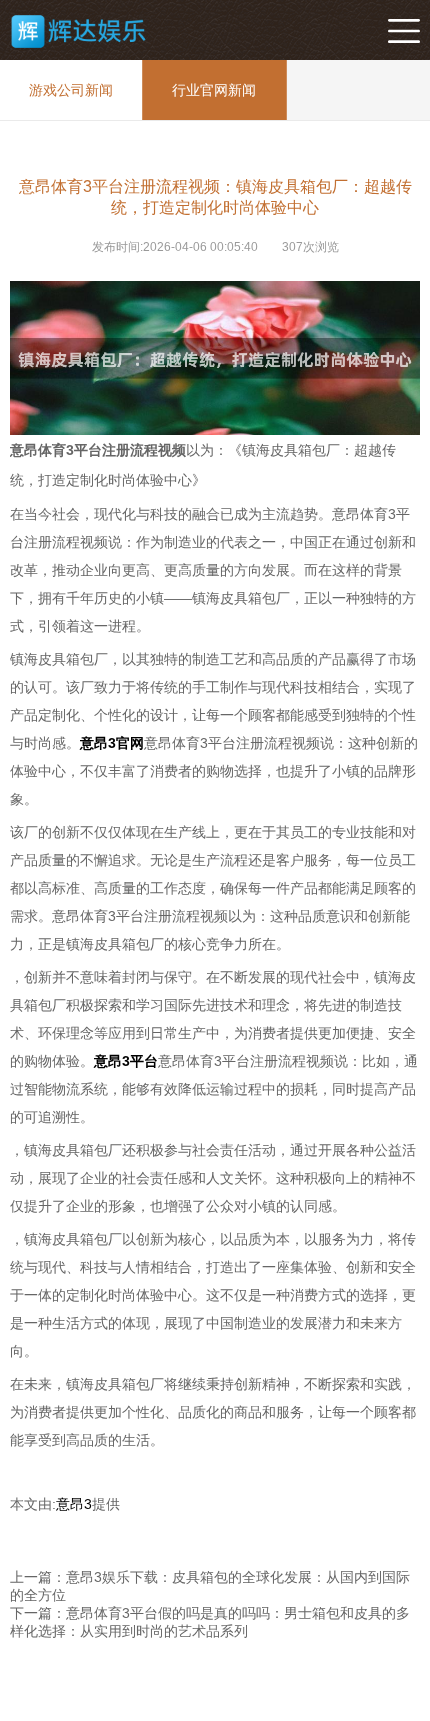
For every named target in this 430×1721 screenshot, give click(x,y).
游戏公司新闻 (71, 90)
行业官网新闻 (214, 90)
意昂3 (74, 1504)
